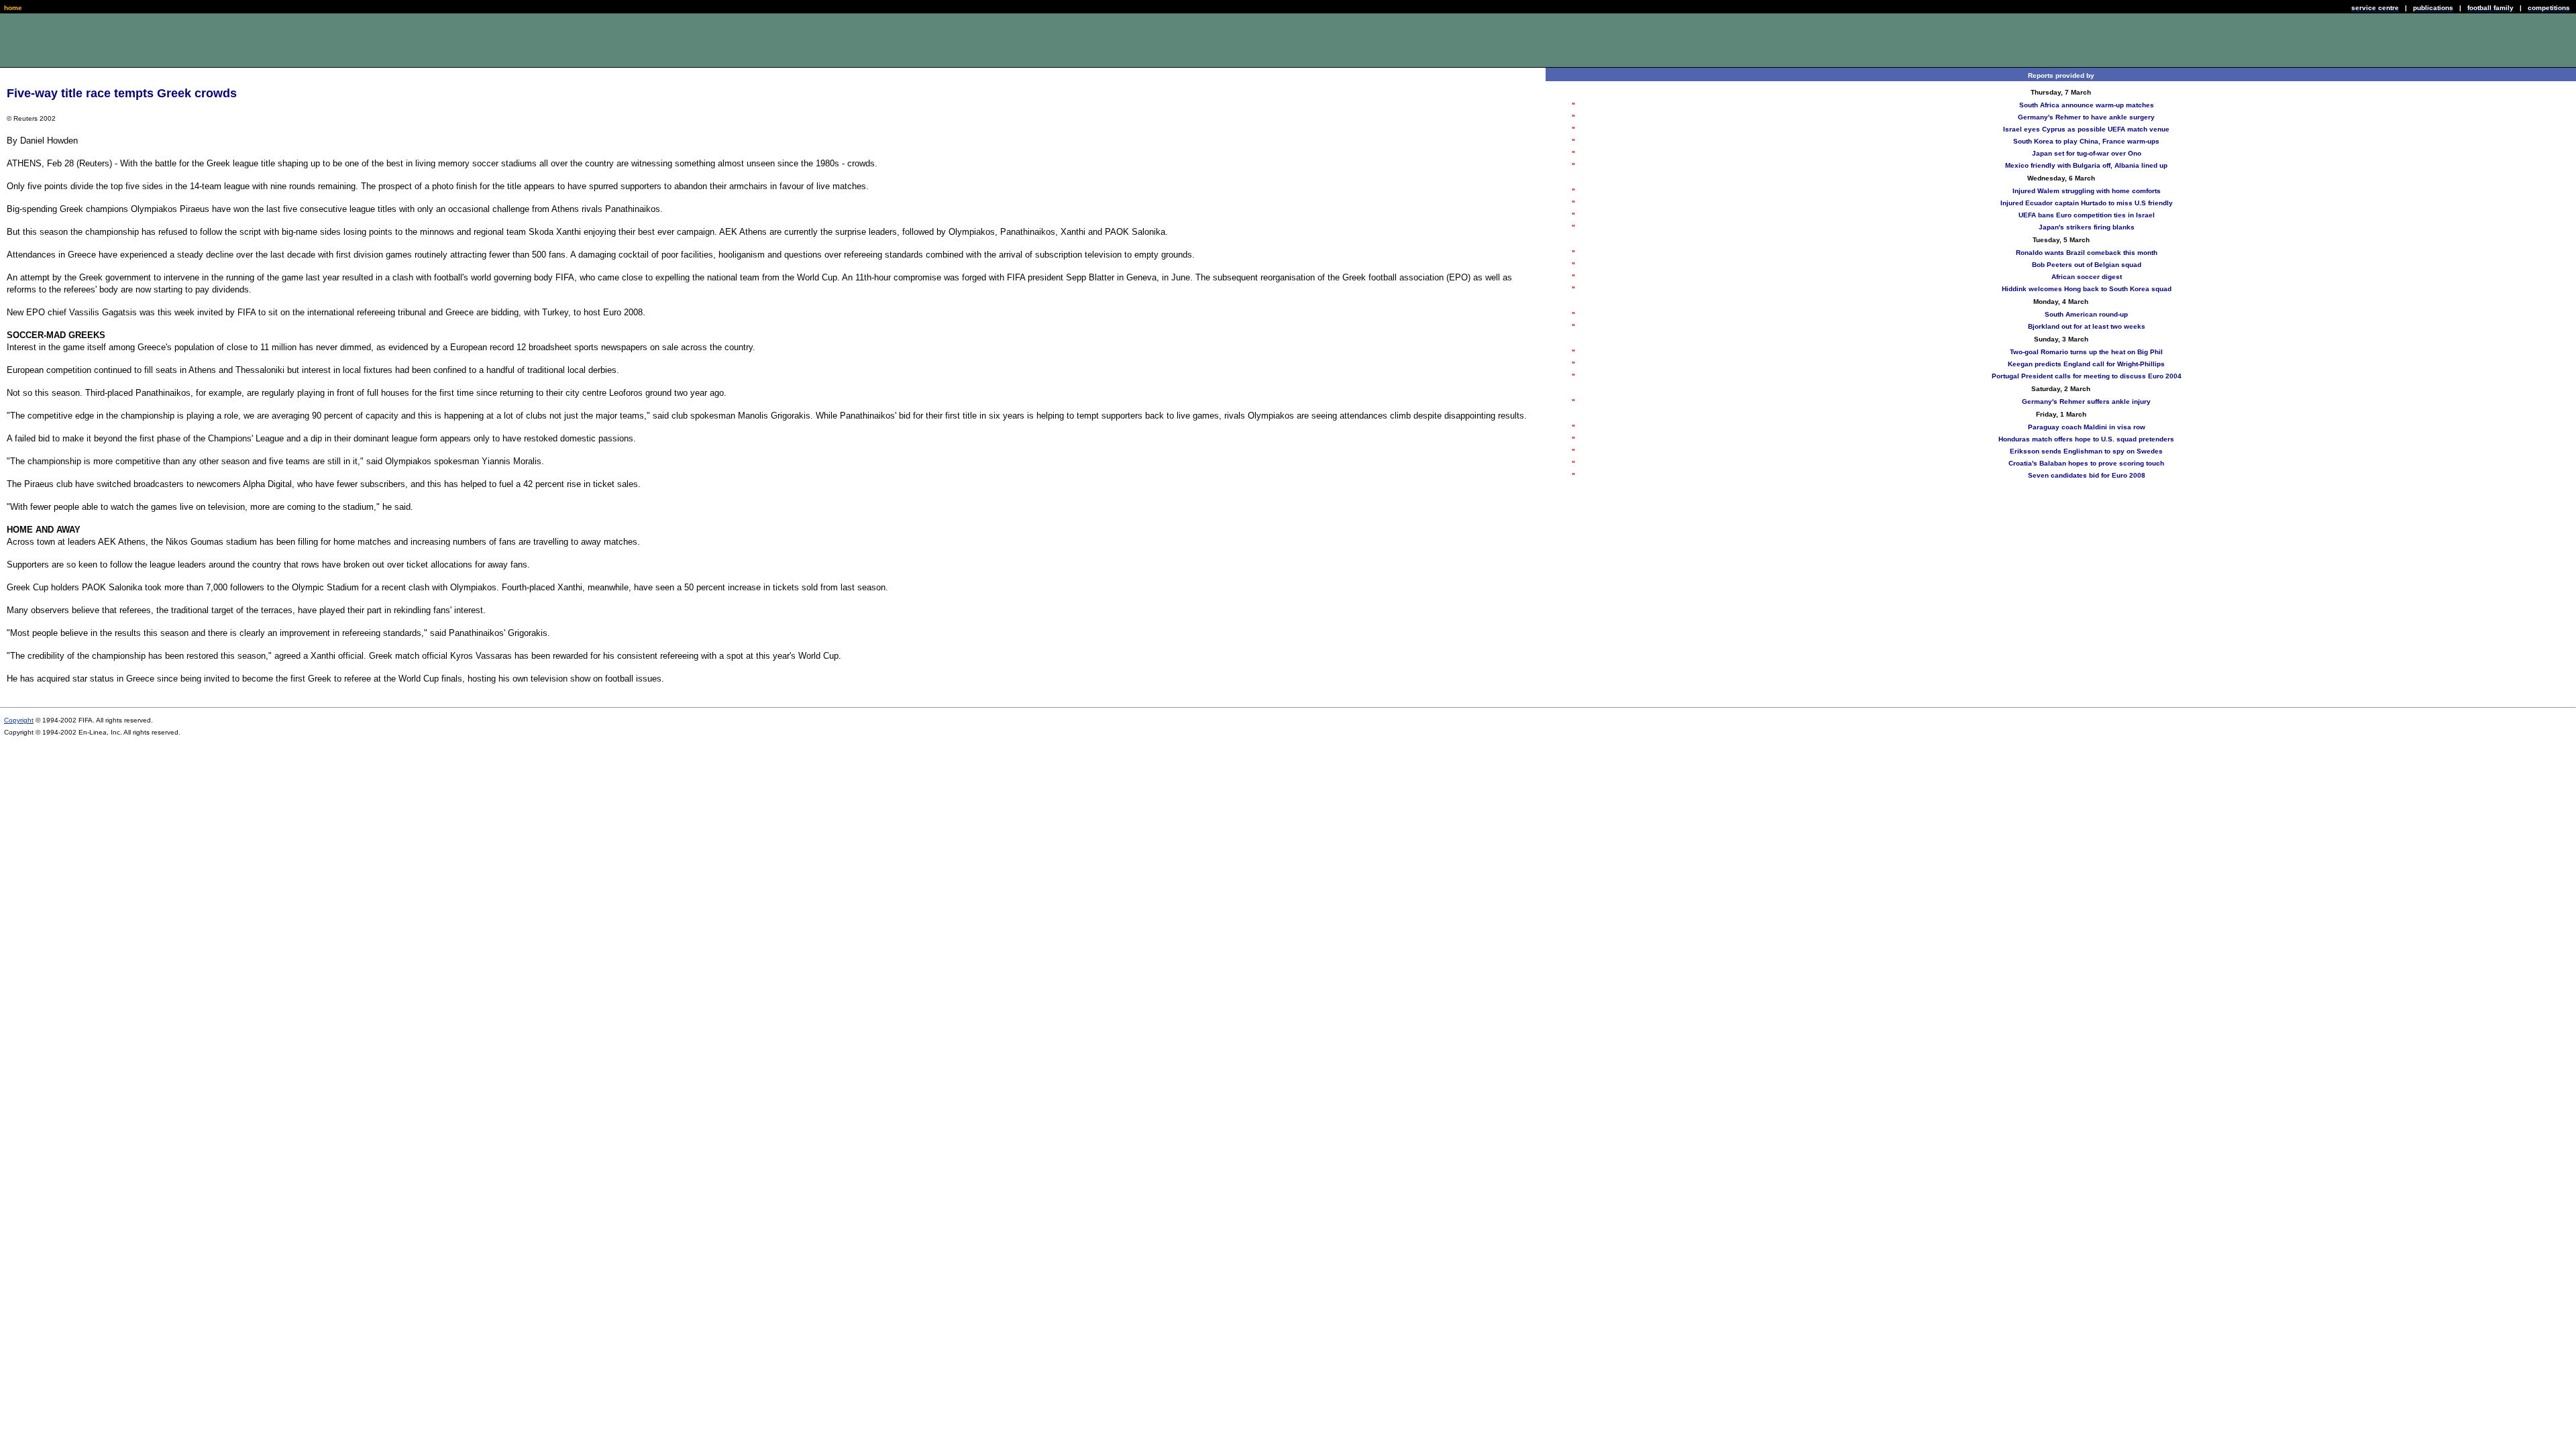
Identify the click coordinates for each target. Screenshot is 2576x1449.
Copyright (19, 720)
